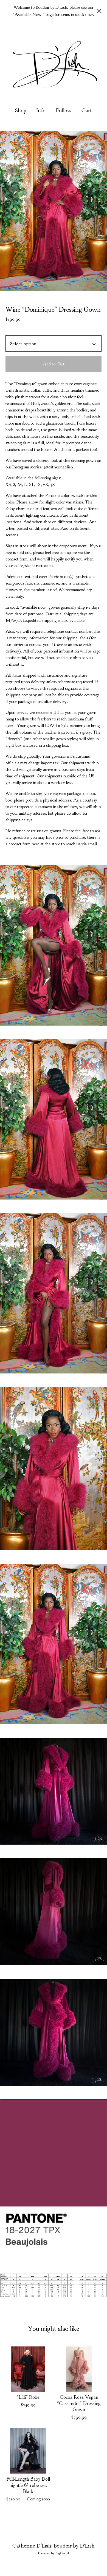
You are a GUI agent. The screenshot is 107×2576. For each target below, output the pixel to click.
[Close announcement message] (99, 11)
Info (41, 111)
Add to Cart (54, 364)
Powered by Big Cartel (54, 2553)
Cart (87, 110)
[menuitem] (21, 111)
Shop (21, 111)
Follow (64, 111)
